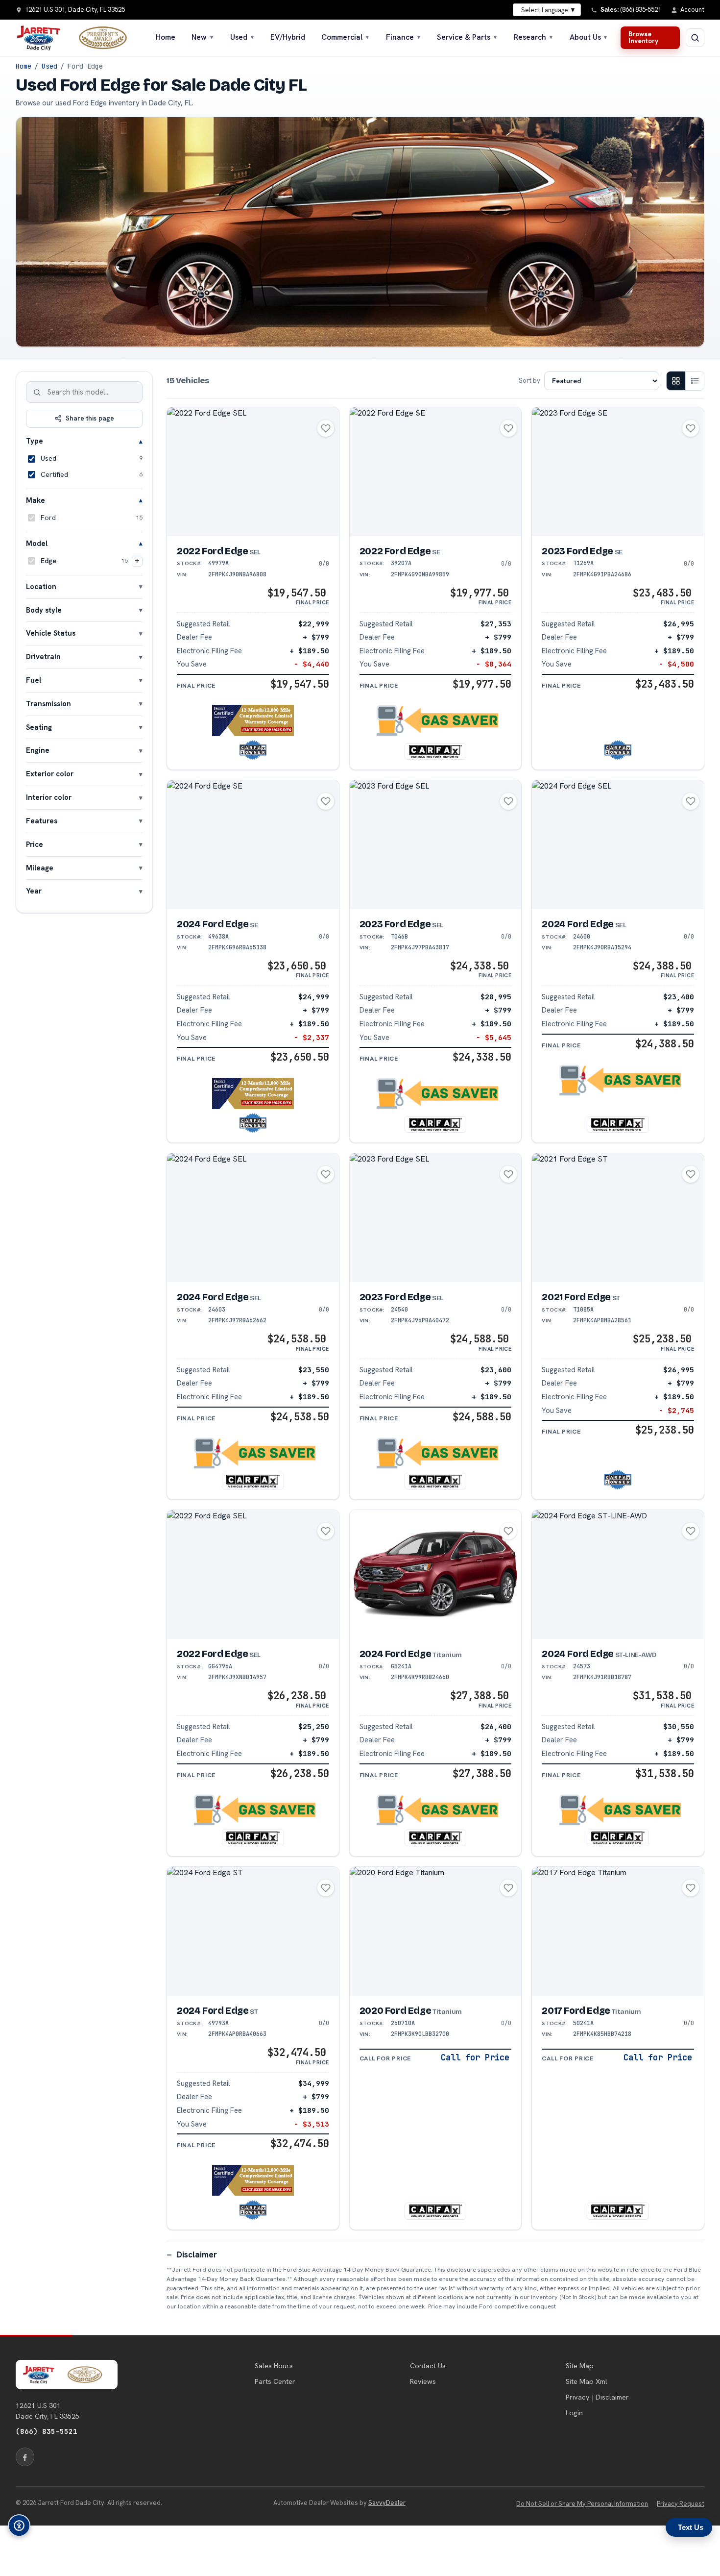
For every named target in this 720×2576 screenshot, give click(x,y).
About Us (589, 37)
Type (35, 441)
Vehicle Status (51, 633)
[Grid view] (676, 381)
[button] (253, 720)
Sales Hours (274, 2366)
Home (166, 37)
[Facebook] (25, 2457)
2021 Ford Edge (581, 1297)
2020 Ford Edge (411, 2011)
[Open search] (695, 38)
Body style (44, 610)
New (203, 37)
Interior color (49, 797)
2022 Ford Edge (219, 551)
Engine (38, 750)
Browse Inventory (643, 37)
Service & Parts (467, 37)
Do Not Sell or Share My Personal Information (582, 2504)
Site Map (580, 2366)
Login (574, 2413)
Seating (39, 727)
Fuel (34, 680)
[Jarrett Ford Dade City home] (78, 38)
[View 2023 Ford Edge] (618, 472)
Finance (404, 37)
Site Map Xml (587, 2381)
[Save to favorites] (326, 428)
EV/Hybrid (288, 37)
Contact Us (428, 2366)
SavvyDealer (387, 2503)
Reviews (423, 2381)
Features (42, 821)
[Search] (37, 392)
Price (35, 844)
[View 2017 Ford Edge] (618, 1931)
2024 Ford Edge (217, 924)
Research (534, 37)
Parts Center (275, 2381)
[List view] (695, 381)
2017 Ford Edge (591, 2011)
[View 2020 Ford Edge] (436, 1931)
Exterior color (50, 774)
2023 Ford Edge (582, 551)
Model (37, 543)
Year (34, 891)
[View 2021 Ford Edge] (618, 1218)
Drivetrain (43, 656)
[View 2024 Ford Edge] (253, 845)
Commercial (346, 37)
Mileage (40, 868)
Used (242, 37)
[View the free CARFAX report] (435, 751)
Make (36, 500)
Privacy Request (681, 2504)
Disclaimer (197, 2254)
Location (41, 586)
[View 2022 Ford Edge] (253, 472)
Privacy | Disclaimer (597, 2397)
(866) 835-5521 (47, 2431)
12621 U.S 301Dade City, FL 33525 (48, 2411)
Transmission (48, 704)
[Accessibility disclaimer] (19, 2526)
